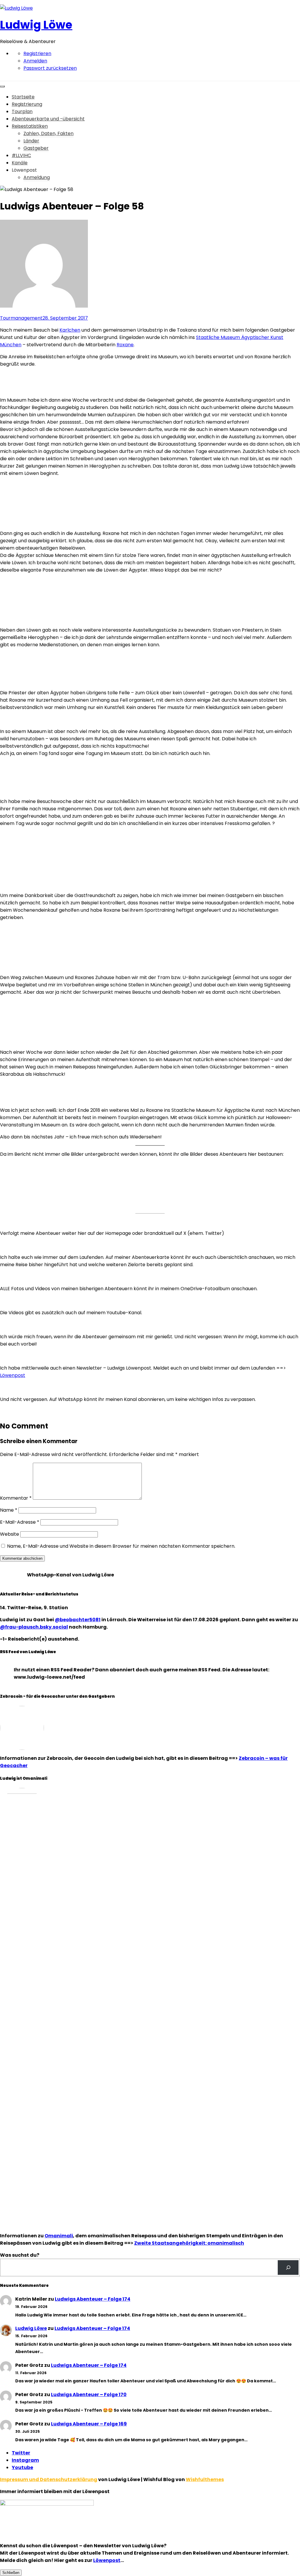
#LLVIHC (21, 155)
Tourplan (22, 111)
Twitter (21, 2453)
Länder (31, 141)
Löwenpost (13, 1375)
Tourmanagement (21, 318)
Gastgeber (36, 148)
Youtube (22, 2467)
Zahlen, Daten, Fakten (48, 133)
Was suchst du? (20, 2255)
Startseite (23, 97)
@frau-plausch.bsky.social (34, 1627)
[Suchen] (288, 2267)
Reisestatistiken (30, 126)
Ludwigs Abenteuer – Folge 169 (89, 2424)
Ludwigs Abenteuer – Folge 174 (93, 2299)
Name (9, 1510)
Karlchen (70, 330)
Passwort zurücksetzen (50, 68)
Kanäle (20, 163)
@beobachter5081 (78, 1620)
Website (10, 1534)
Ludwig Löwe (36, 25)
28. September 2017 (65, 318)
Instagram (25, 2460)
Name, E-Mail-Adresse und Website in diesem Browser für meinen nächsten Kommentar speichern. (121, 1546)
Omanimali (59, 2236)
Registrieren (37, 53)
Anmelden (35, 61)
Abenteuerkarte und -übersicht (48, 119)
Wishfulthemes (205, 2479)
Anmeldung (37, 177)
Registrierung (27, 104)
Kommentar (16, 1498)
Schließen (11, 2573)
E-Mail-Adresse (20, 1522)
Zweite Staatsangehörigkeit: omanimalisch (189, 2243)
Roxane (125, 345)
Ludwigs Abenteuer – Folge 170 (89, 2395)
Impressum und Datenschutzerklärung (49, 2479)
